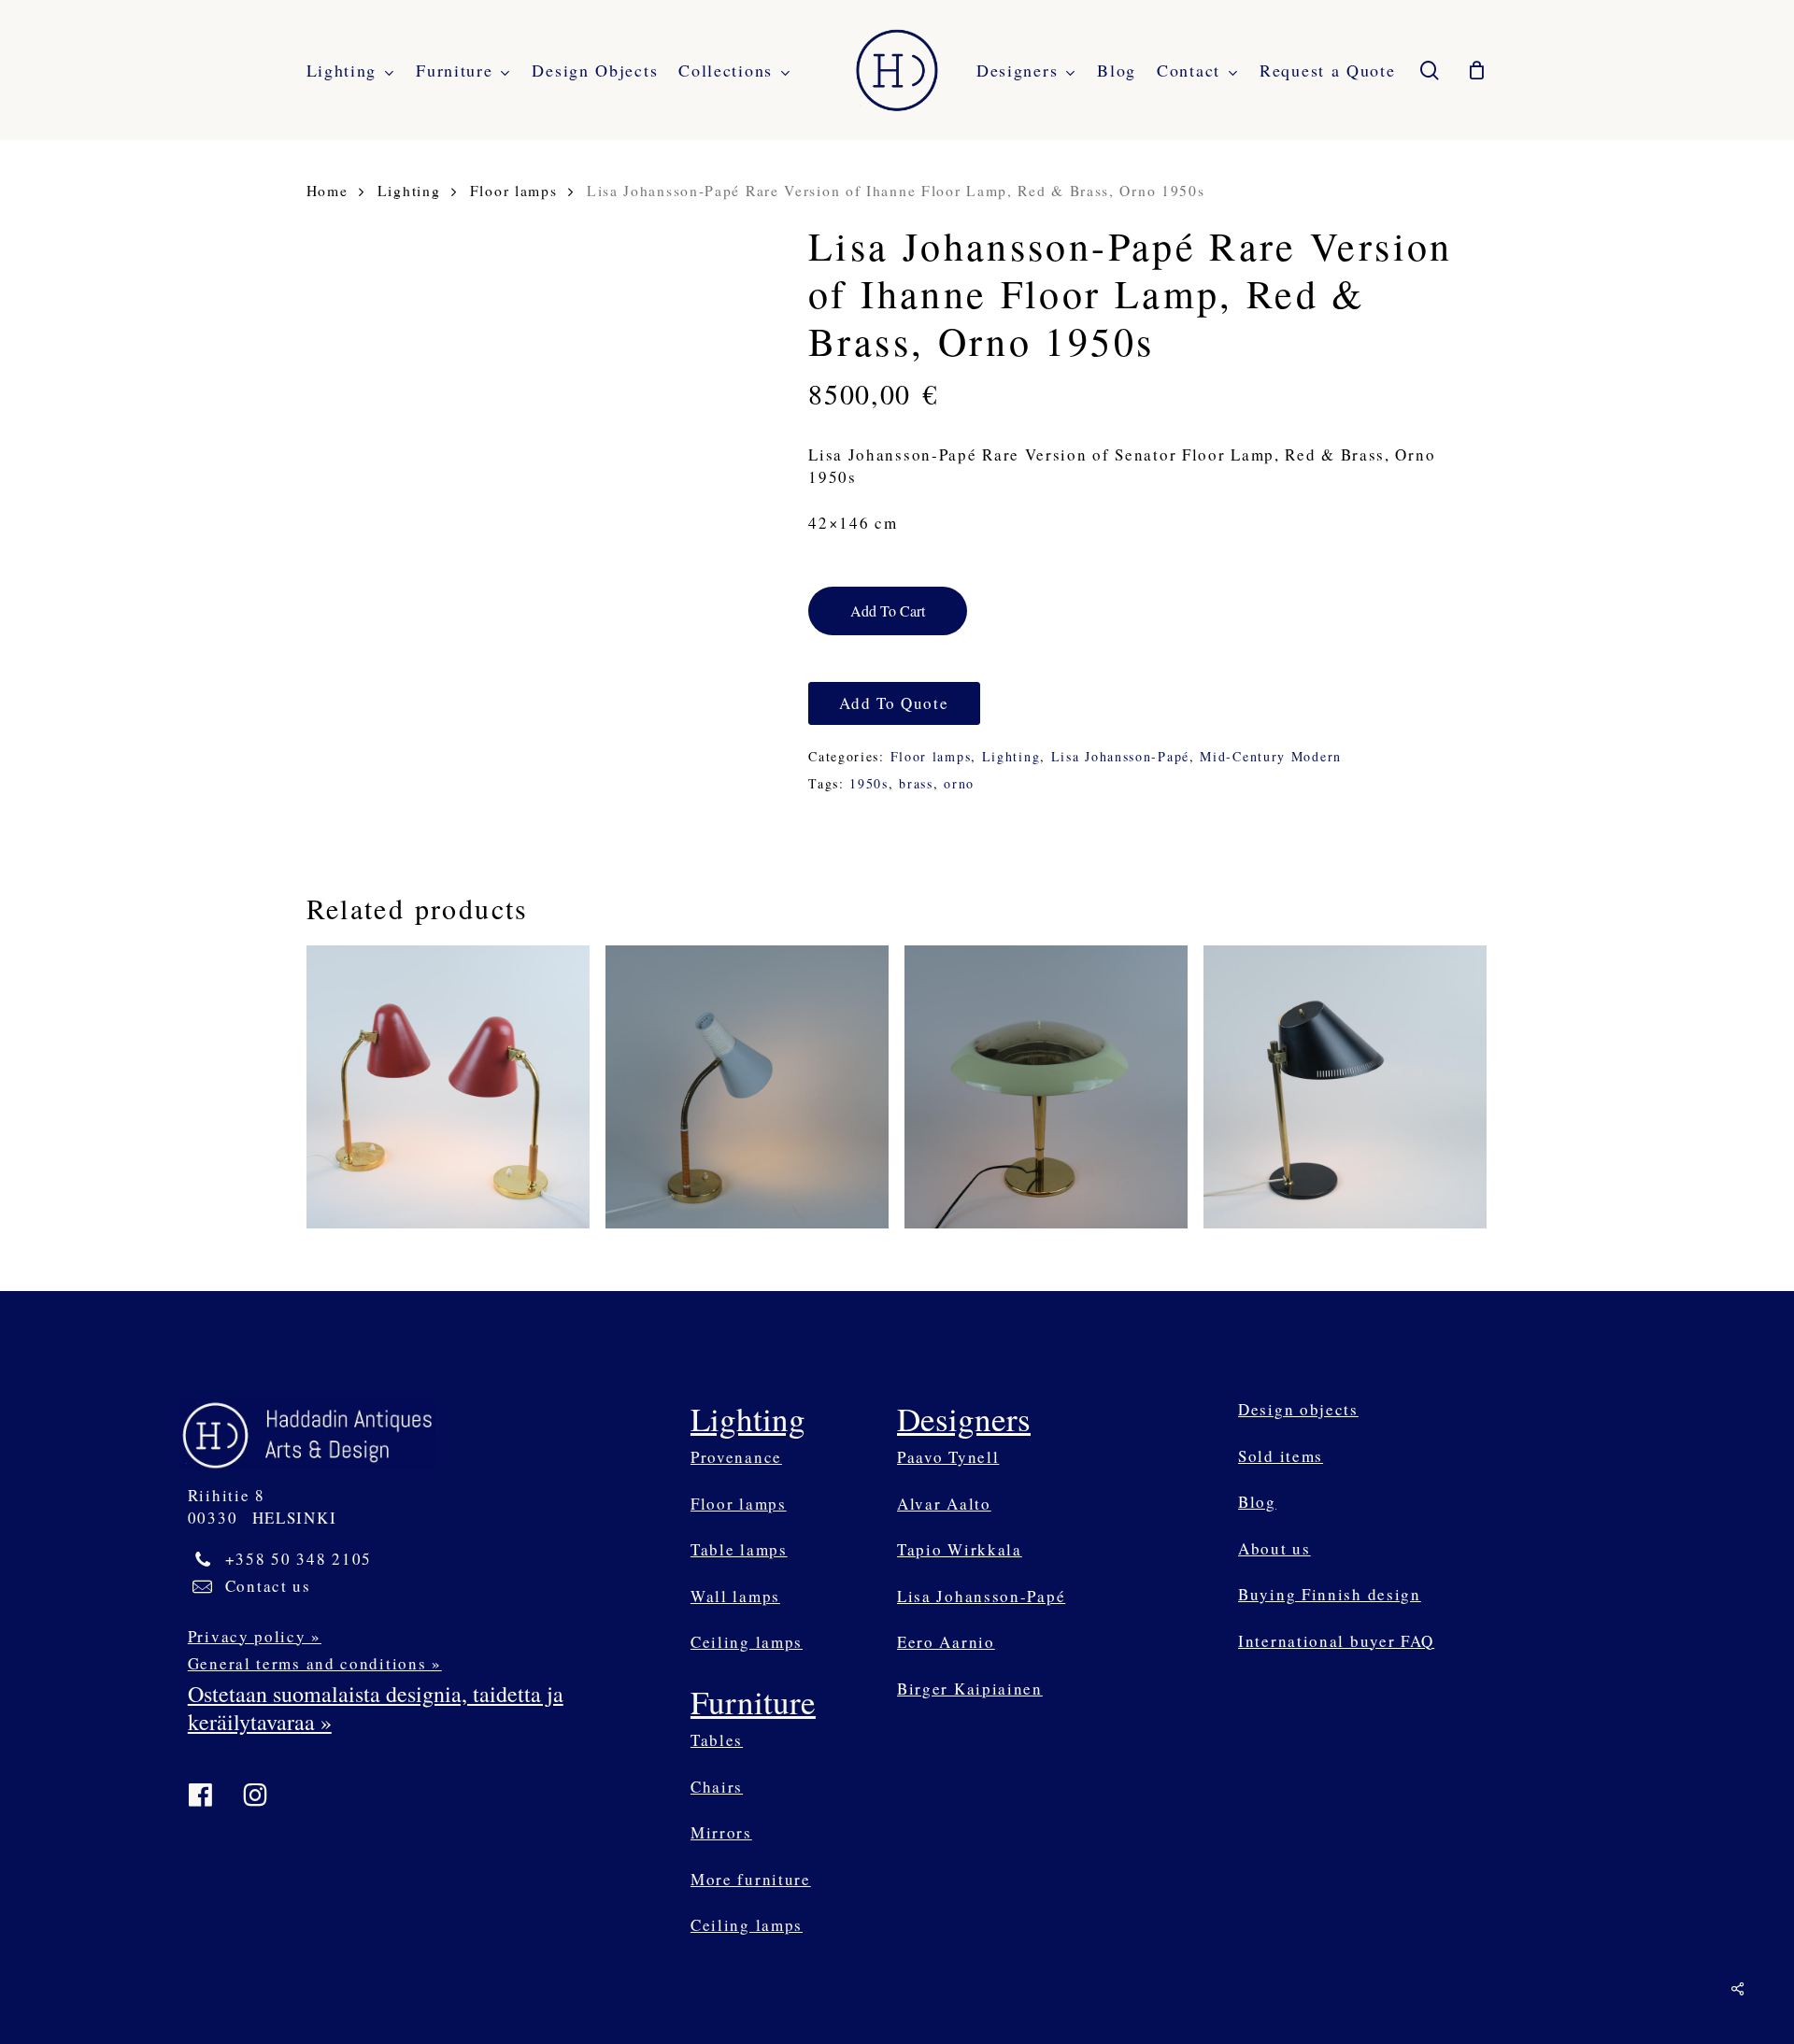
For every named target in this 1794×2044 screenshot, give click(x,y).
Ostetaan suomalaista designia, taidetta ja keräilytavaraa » (376, 1708)
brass (916, 783)
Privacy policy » (255, 1636)
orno (959, 783)
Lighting (409, 190)
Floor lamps (514, 190)
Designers (964, 1419)
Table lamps (739, 1549)
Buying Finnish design (1330, 1594)
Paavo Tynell (948, 1457)
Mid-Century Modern (1271, 756)
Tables (717, 1740)
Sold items (1281, 1456)
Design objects (1298, 1409)
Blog (1257, 1502)
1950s (869, 783)
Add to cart (888, 610)
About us (1274, 1548)
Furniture (753, 1702)
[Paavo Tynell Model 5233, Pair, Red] (448, 1087)
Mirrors (721, 1832)
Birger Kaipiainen (970, 1689)
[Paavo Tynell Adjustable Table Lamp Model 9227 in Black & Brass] (1345, 1087)
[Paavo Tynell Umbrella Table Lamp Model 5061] (1046, 1087)
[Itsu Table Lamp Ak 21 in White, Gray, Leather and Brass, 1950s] (747, 1087)
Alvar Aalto (944, 1504)
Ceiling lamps (747, 1642)
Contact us (268, 1586)
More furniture (751, 1879)
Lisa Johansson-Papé (1120, 756)
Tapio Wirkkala (960, 1549)
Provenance (736, 1457)
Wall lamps (735, 1596)
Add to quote (894, 703)
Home (327, 190)
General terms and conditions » (315, 1663)
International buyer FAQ (1336, 1641)
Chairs (717, 1787)
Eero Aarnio (946, 1642)
